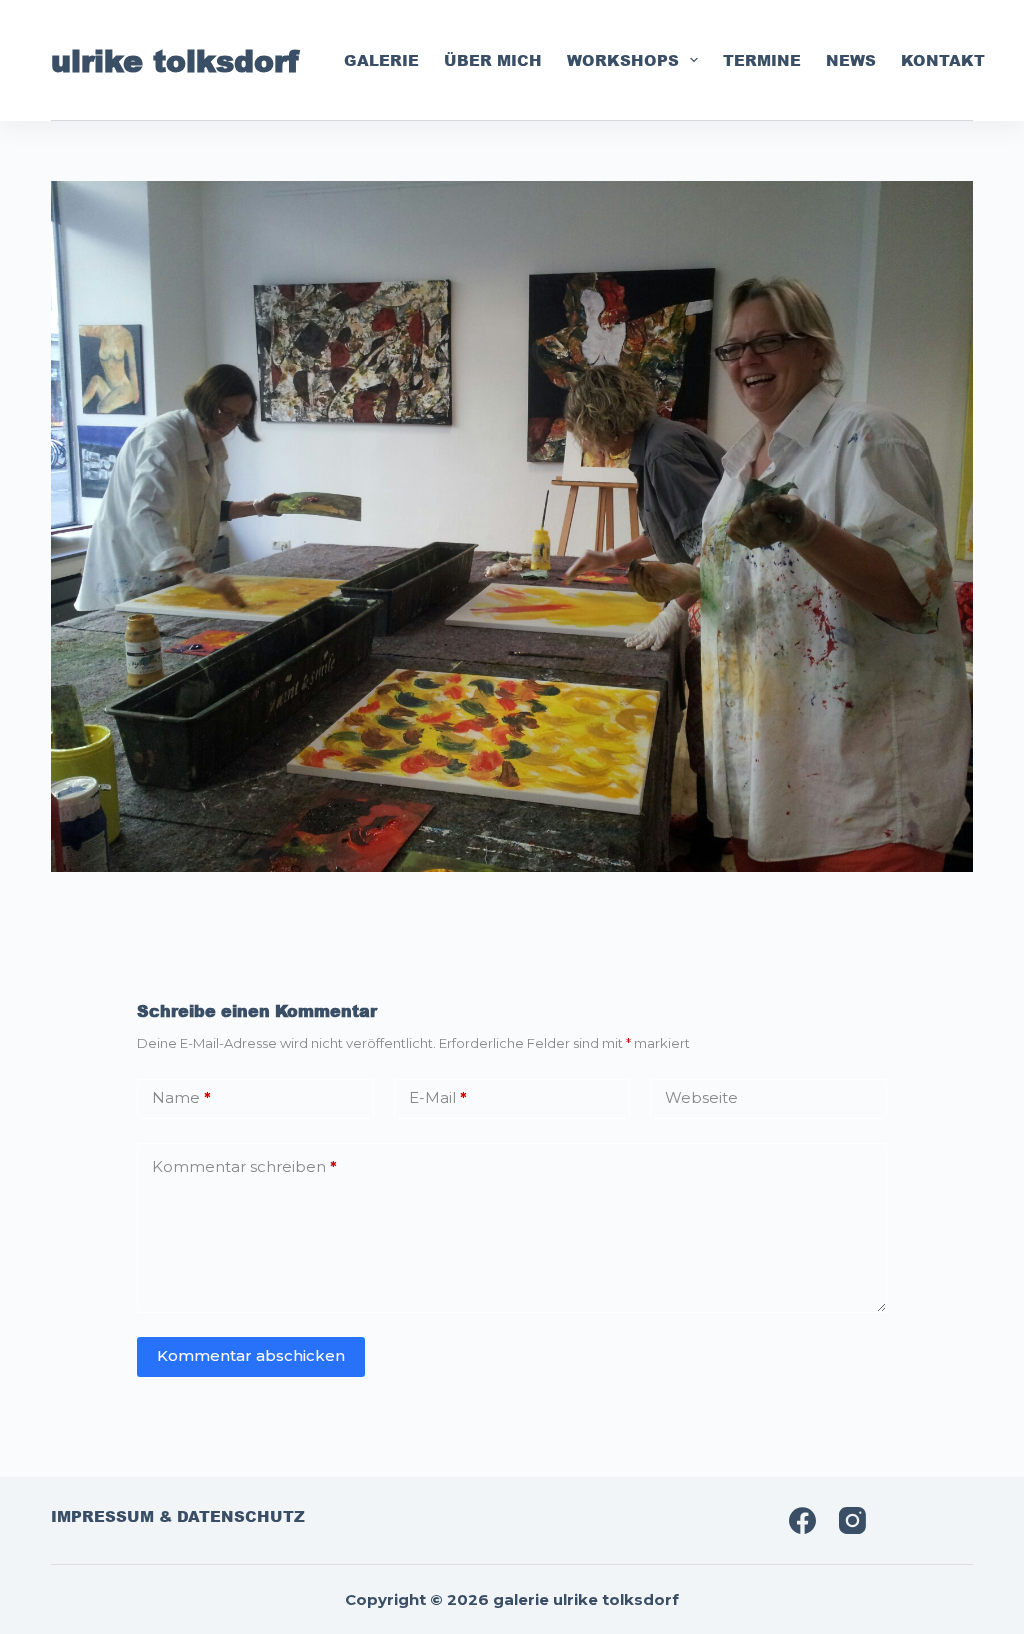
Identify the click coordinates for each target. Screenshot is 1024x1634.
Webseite (701, 1097)
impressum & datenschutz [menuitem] (178, 1517)
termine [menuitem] (762, 60)
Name (181, 1097)
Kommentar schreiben (244, 1166)
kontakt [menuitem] (943, 60)
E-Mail (438, 1097)
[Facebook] (802, 1520)
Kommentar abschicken (251, 1355)
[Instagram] (852, 1520)
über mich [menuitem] (493, 60)
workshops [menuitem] (623, 60)
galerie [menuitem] (381, 60)
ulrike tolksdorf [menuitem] (175, 60)
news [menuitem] (851, 60)
